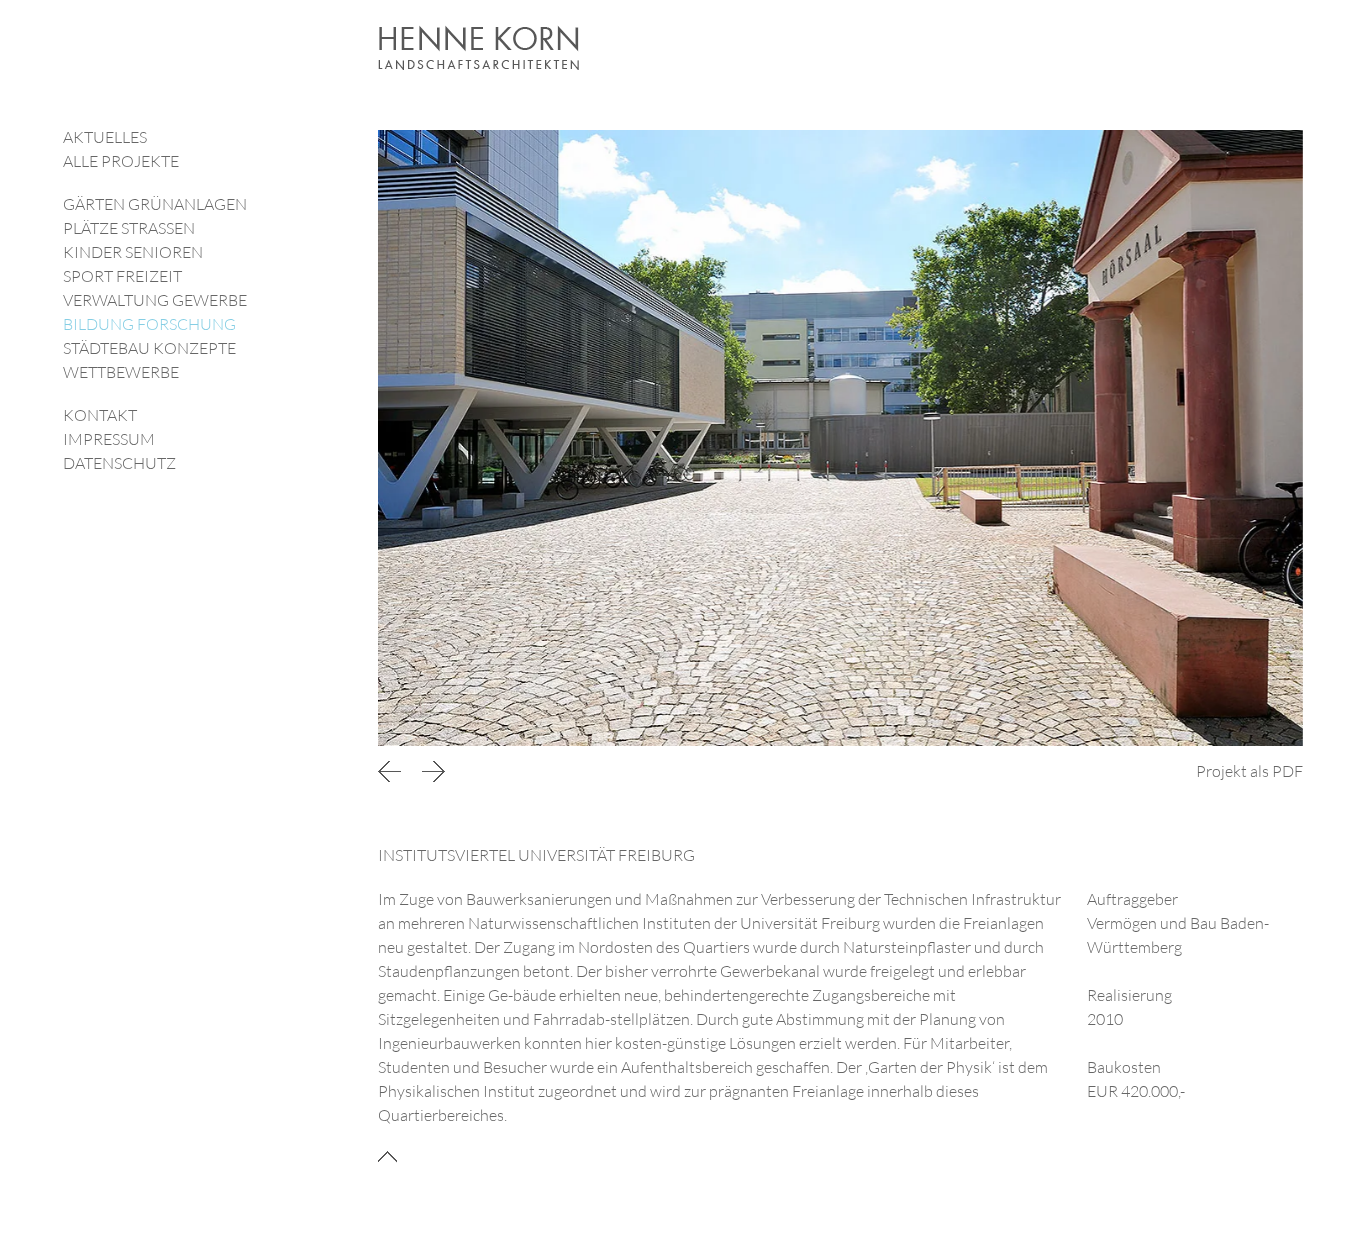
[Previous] (393, 771)
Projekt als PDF (1249, 771)
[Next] (433, 771)
